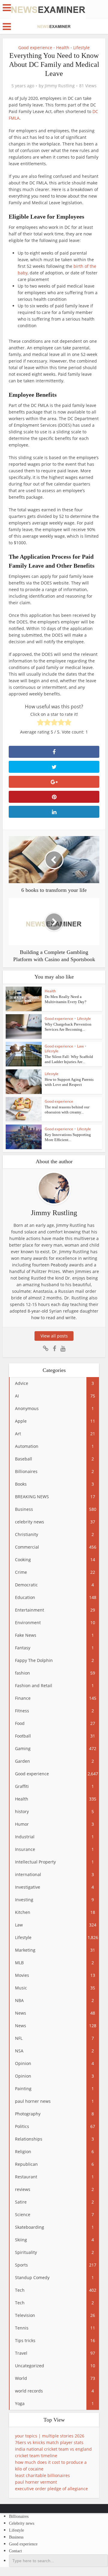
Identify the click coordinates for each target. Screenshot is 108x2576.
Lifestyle (81, 48)
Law (80, 1046)
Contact (15, 2551)
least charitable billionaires (42, 2475)
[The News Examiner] (48, 9)
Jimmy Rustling (60, 86)
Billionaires (19, 2516)
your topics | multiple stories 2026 (50, 2436)
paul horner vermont (36, 2482)
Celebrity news (22, 2523)
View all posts (54, 1336)
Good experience (35, 48)
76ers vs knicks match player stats (49, 2442)
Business (16, 2537)
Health (63, 48)
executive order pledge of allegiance (51, 2489)
